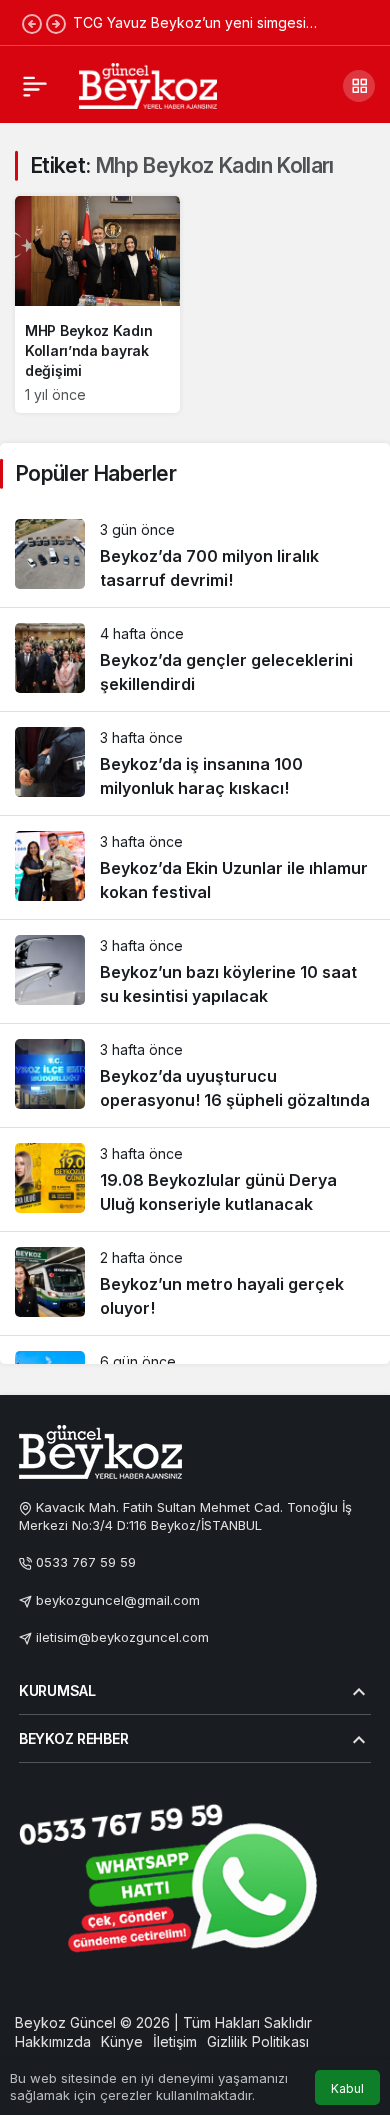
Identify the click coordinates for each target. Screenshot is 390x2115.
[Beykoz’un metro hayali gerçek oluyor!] (195, 1283)
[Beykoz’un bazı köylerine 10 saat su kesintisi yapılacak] (195, 971)
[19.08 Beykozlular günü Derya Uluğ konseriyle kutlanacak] (195, 1179)
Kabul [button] (347, 2088)
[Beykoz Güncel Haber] (148, 84)
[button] (359, 86)
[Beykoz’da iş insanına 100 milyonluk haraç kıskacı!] (195, 763)
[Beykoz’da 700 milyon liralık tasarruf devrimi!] (195, 555)
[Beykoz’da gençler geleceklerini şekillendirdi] (195, 659)
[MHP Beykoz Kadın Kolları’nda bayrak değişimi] (97, 304)
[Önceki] (32, 23)
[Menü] (35, 86)
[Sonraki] (56, 23)
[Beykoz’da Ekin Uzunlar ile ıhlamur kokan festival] (195, 867)
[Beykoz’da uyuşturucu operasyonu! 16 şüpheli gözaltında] (195, 1075)
